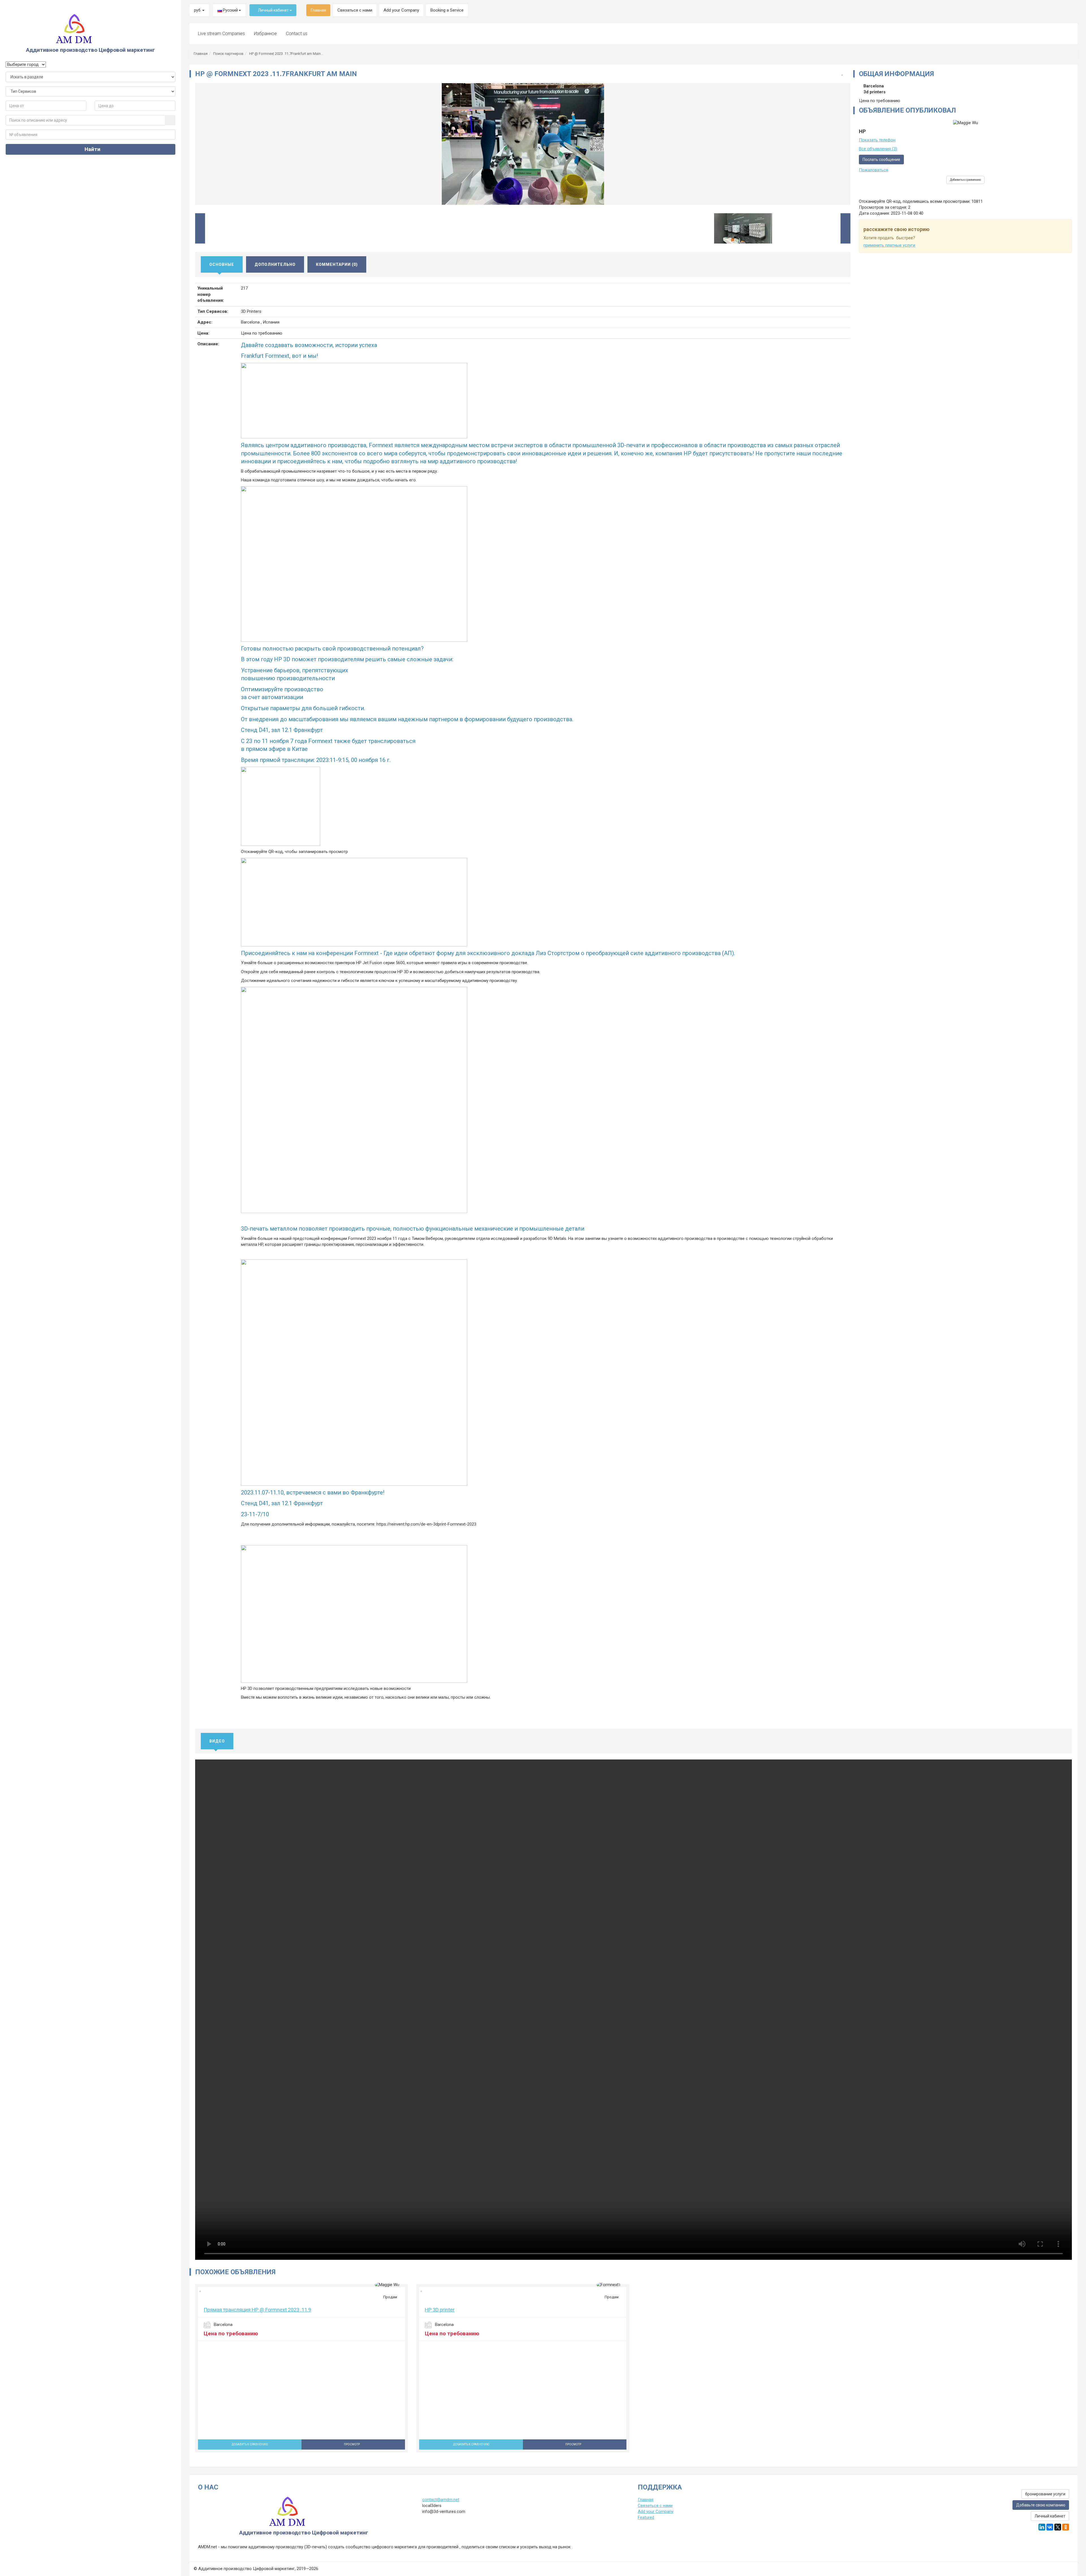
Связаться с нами (355, 10)
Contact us (297, 34)
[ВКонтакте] (1050, 2527)
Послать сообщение (881, 160)
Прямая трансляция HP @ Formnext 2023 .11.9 (257, 2310)
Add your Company (401, 10)
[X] (1058, 2527)
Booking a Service (447, 10)
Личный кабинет (273, 10)
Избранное (265, 34)
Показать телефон (877, 140)
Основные (222, 264)
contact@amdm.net (441, 2500)
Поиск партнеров (228, 54)
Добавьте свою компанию (1041, 2505)
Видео (217, 1741)
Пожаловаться (873, 170)
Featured (646, 2517)
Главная (318, 10)
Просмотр (352, 2444)
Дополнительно (275, 264)
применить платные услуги (889, 245)
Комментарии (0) (337, 264)
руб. (198, 10)
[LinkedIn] (1042, 2527)
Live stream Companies (221, 34)
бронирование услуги (1045, 2494)
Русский (230, 10)
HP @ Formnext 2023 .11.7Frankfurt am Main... (286, 54)
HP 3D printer (440, 2310)
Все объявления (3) (878, 149)
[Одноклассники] (1066, 2527)
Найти (92, 149)
